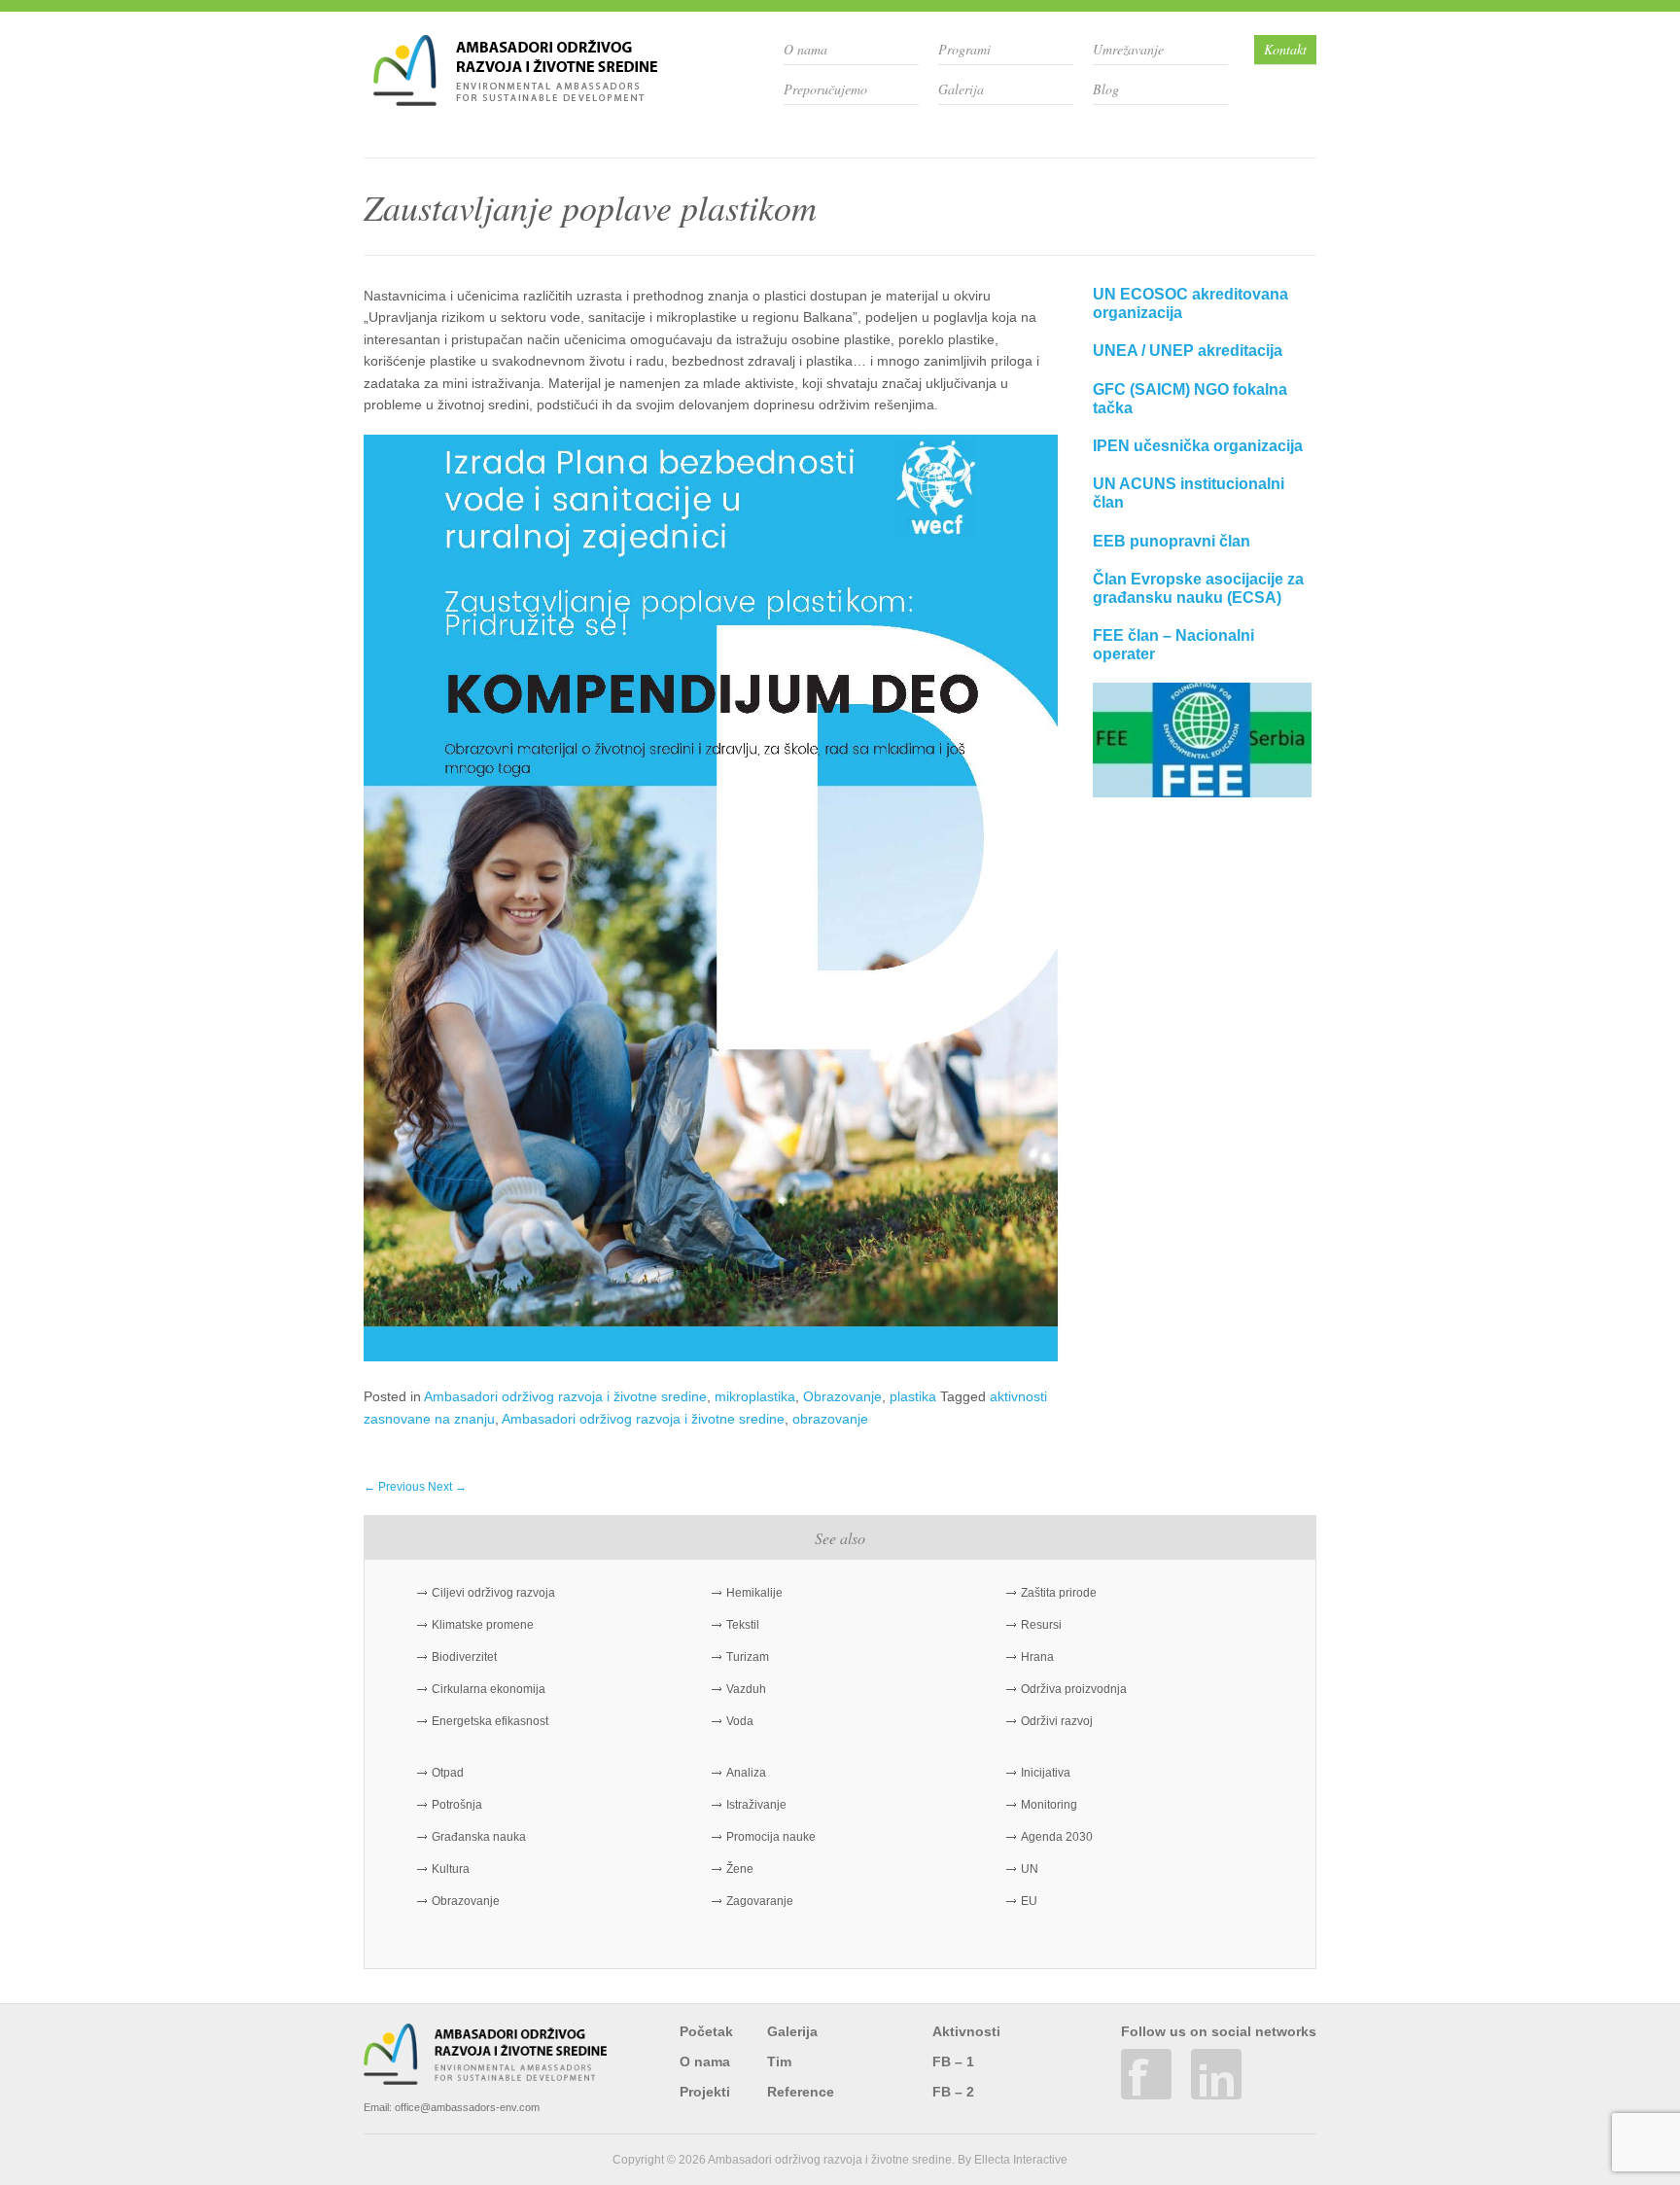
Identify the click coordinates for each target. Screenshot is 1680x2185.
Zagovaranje (760, 1901)
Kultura (451, 1869)
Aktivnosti (966, 2031)
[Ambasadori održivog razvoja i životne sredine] (515, 99)
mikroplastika (755, 1396)
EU (1029, 1901)
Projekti (705, 2092)
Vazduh (746, 1689)
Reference (801, 2092)
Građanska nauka (479, 1837)
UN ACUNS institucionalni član (1189, 493)
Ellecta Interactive (1021, 2160)
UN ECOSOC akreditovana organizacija (1190, 303)
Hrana (1037, 1657)
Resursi (1041, 1625)
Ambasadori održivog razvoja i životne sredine (565, 1396)
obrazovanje (830, 1419)
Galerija (961, 89)
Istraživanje (756, 1805)
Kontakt (1285, 49)
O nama (805, 49)
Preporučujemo (825, 89)
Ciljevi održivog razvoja (493, 1593)
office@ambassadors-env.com (467, 2107)
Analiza (746, 1773)
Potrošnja (457, 1805)
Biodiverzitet (464, 1657)
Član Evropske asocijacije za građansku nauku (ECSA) (1198, 588)
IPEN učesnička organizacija (1198, 446)
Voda (740, 1721)
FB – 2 (953, 2092)
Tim (779, 2062)
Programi (964, 49)
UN (1030, 1869)
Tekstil (743, 1625)
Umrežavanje (1128, 49)
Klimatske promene (483, 1625)
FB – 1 (953, 2062)
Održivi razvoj (1057, 1721)
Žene (740, 1869)
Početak (706, 2031)
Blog (1106, 89)
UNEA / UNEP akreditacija (1188, 351)
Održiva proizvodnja (1074, 1689)
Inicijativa (1046, 1773)
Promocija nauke (771, 1837)
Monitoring (1049, 1805)
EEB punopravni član (1172, 541)
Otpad (448, 1773)
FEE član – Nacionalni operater (1173, 645)
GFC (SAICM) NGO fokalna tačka (1190, 399)
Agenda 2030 (1057, 1837)
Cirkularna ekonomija (489, 1689)
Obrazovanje (842, 1396)
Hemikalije (754, 1593)
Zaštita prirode (1059, 1593)
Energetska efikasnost (490, 1721)
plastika (913, 1396)
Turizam (748, 1657)
